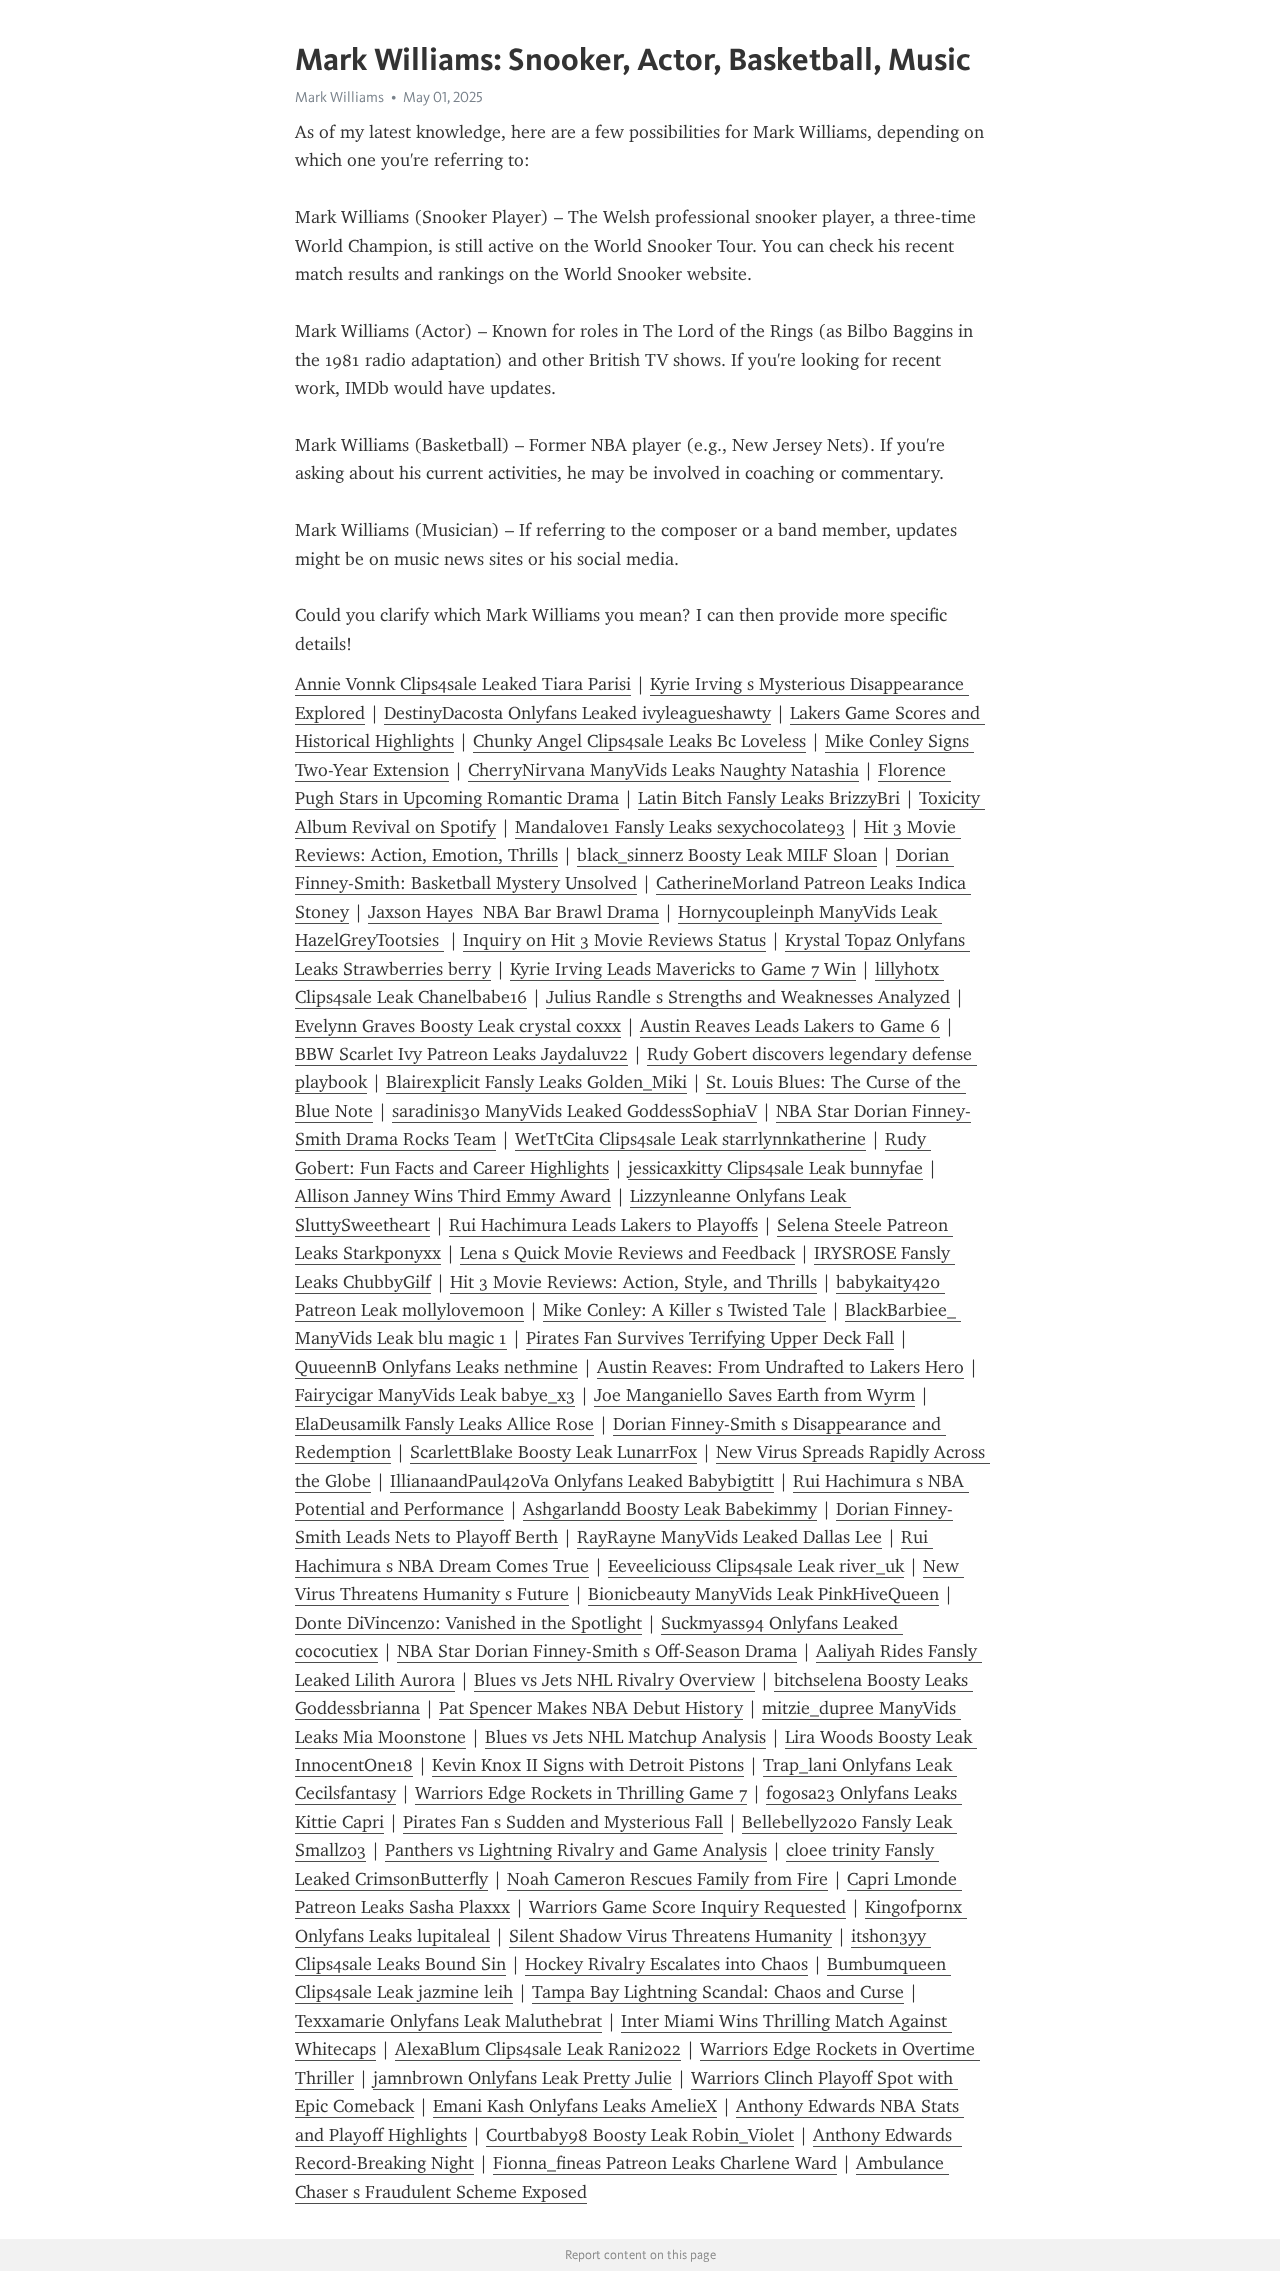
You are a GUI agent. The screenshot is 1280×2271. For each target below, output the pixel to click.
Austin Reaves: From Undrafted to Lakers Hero (780, 1367)
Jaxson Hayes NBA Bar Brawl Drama (513, 912)
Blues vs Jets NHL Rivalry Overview (614, 1680)
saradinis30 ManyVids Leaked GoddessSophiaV (574, 1111)
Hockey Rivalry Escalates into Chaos (666, 1964)
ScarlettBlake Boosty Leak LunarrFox (553, 1452)
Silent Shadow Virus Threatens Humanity (670, 1936)
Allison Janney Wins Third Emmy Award (453, 1196)
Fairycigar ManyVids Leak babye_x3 (435, 1395)
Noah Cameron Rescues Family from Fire (667, 1879)
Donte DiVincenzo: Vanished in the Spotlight (468, 1623)
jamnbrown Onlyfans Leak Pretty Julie (522, 2078)
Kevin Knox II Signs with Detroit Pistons (588, 1765)
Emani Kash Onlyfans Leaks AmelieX (575, 2106)
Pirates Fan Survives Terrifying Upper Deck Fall (710, 1338)
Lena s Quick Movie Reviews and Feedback (627, 1253)
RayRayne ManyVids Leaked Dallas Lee (729, 1537)
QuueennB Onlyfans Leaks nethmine (436, 1367)
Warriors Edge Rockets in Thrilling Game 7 (581, 1793)
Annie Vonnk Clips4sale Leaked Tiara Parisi (463, 684)
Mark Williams (339, 97)
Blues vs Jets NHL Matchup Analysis (625, 1737)
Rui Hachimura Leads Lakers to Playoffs (603, 1225)
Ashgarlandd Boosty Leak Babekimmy (670, 1509)
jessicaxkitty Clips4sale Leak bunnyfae (775, 1168)
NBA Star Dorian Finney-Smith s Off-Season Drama (597, 1651)
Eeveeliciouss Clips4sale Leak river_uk (756, 1566)
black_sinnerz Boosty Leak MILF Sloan (727, 855)
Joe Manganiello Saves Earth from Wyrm (754, 1395)
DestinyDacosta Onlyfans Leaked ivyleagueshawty (577, 713)
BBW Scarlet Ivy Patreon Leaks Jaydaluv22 (461, 1054)
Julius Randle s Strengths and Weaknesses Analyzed (748, 997)
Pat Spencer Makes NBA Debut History (591, 1708)
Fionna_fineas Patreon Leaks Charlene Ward (665, 2163)
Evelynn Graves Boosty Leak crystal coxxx (458, 1026)
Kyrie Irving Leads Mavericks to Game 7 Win (683, 969)
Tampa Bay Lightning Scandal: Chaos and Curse (718, 1992)
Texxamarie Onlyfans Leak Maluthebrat (448, 2021)
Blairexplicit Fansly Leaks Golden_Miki (536, 1082)
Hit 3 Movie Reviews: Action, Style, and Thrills (633, 1282)
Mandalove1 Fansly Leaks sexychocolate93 (680, 827)
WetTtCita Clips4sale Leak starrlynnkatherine (690, 1139)
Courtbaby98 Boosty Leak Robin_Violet (640, 2135)
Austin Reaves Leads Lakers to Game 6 (790, 1026)
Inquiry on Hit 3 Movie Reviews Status (614, 940)
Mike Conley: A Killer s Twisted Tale (684, 1310)
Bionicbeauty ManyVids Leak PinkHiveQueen (763, 1594)
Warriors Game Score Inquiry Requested (687, 1907)
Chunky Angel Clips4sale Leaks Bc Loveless (639, 741)
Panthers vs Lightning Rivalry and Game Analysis (576, 1850)
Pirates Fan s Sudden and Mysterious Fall (563, 1822)
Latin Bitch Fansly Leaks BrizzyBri (769, 798)
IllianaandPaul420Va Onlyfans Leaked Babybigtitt (582, 1481)
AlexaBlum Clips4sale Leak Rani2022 (538, 2049)
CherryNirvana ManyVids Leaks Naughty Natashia (663, 770)
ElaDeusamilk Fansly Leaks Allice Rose (444, 1424)
